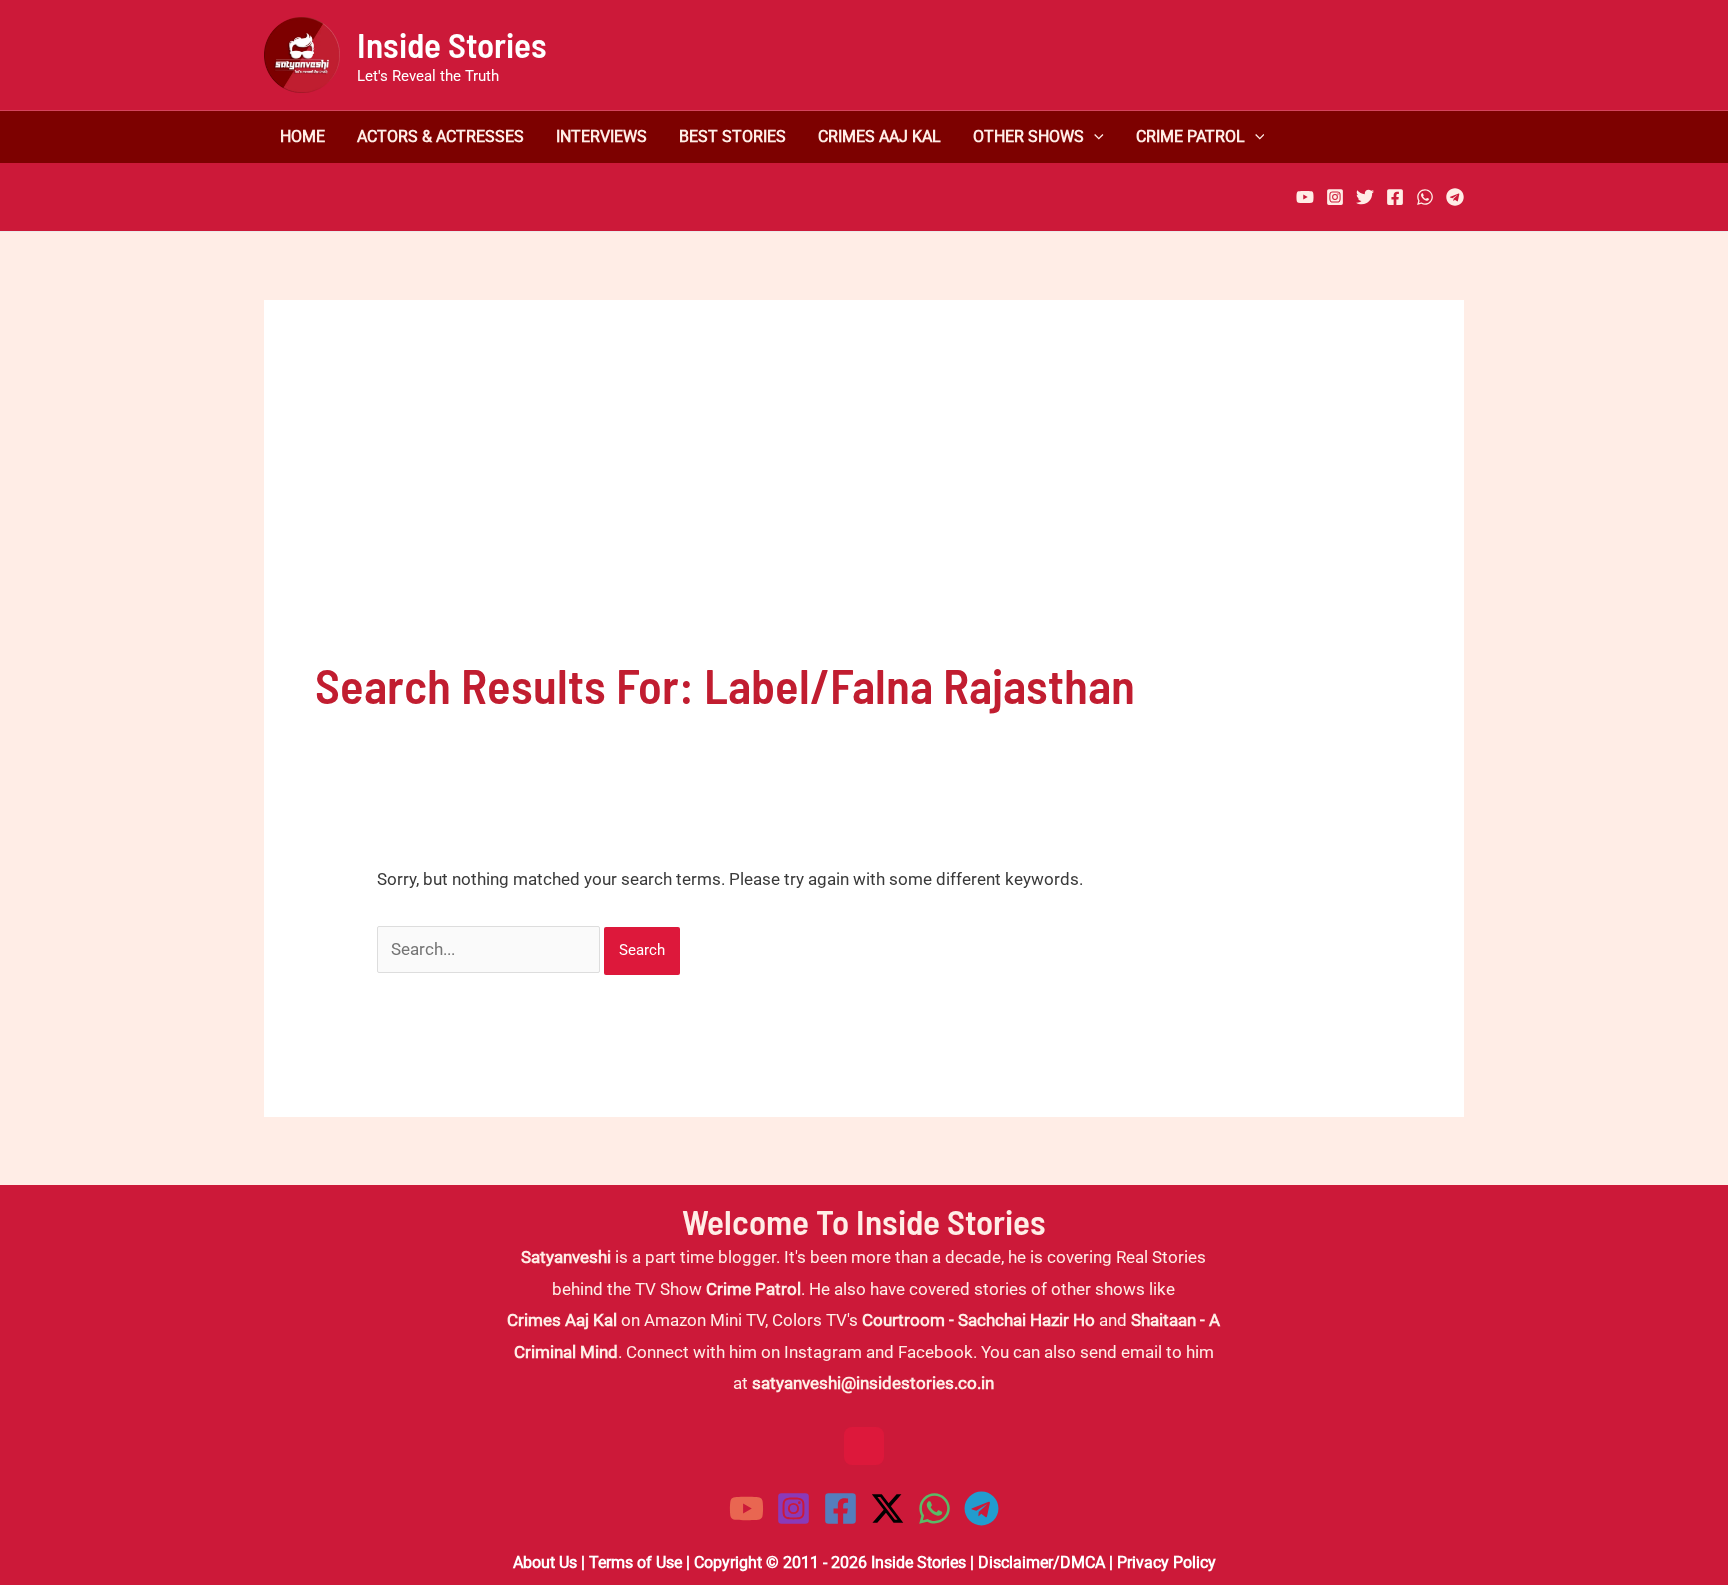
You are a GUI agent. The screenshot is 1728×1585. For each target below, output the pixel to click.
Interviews (601, 137)
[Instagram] (1335, 197)
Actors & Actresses (440, 137)
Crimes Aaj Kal (879, 137)
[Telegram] (1455, 197)
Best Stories (732, 137)
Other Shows (1028, 137)
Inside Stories (452, 44)
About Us (545, 1562)
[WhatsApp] (1425, 197)
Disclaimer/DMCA (1041, 1562)
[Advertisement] (864, 501)
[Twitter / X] (887, 1508)
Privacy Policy (1166, 1562)
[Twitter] (1365, 197)
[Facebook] (1395, 197)
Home (302, 137)
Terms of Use (635, 1562)
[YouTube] (1305, 197)
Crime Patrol (1190, 137)
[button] (1094, 137)
